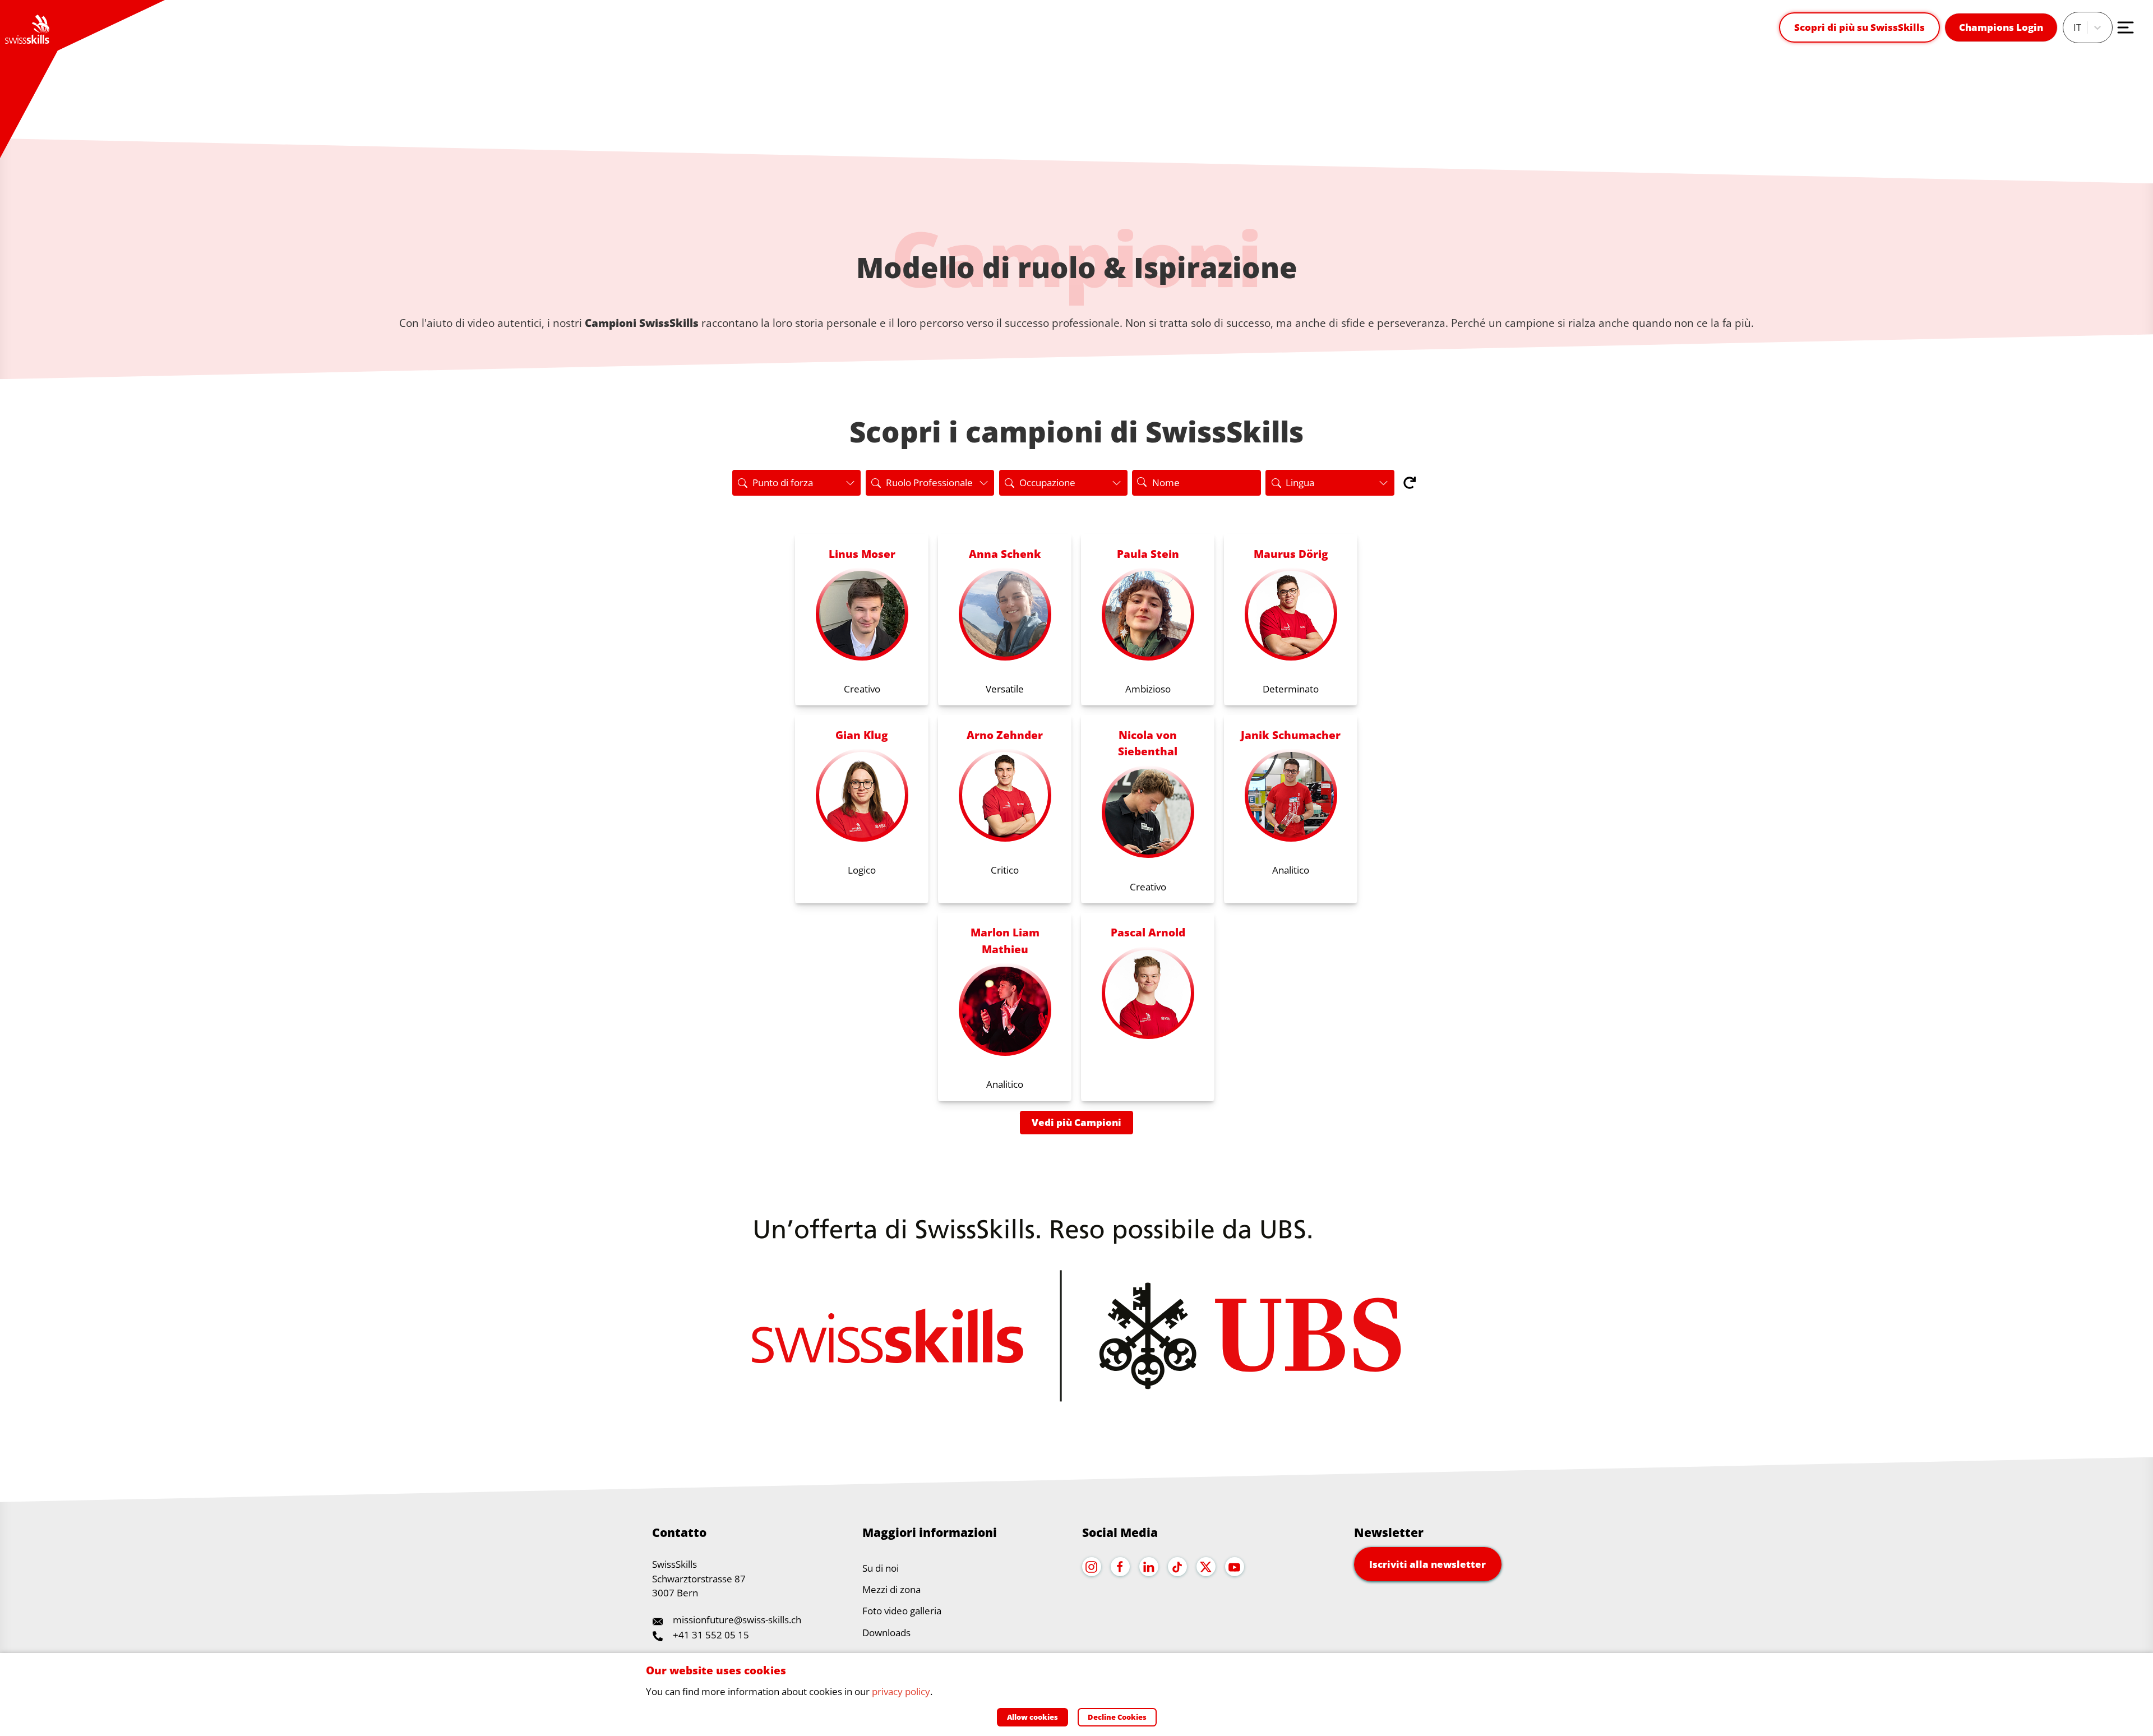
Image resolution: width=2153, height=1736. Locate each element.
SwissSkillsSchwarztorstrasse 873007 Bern (699, 1578)
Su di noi (881, 1568)
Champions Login (2001, 27)
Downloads (886, 1633)
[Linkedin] (1149, 1567)
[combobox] (2075, 27)
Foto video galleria (902, 1611)
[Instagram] (1092, 1567)
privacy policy (901, 1691)
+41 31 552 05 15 (711, 1635)
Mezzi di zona (891, 1589)
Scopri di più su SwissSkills (1859, 27)
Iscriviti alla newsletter (1427, 1564)
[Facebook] (1120, 1567)
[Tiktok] (1177, 1567)
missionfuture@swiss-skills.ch (737, 1620)
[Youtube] (1235, 1567)
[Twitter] (1206, 1567)
